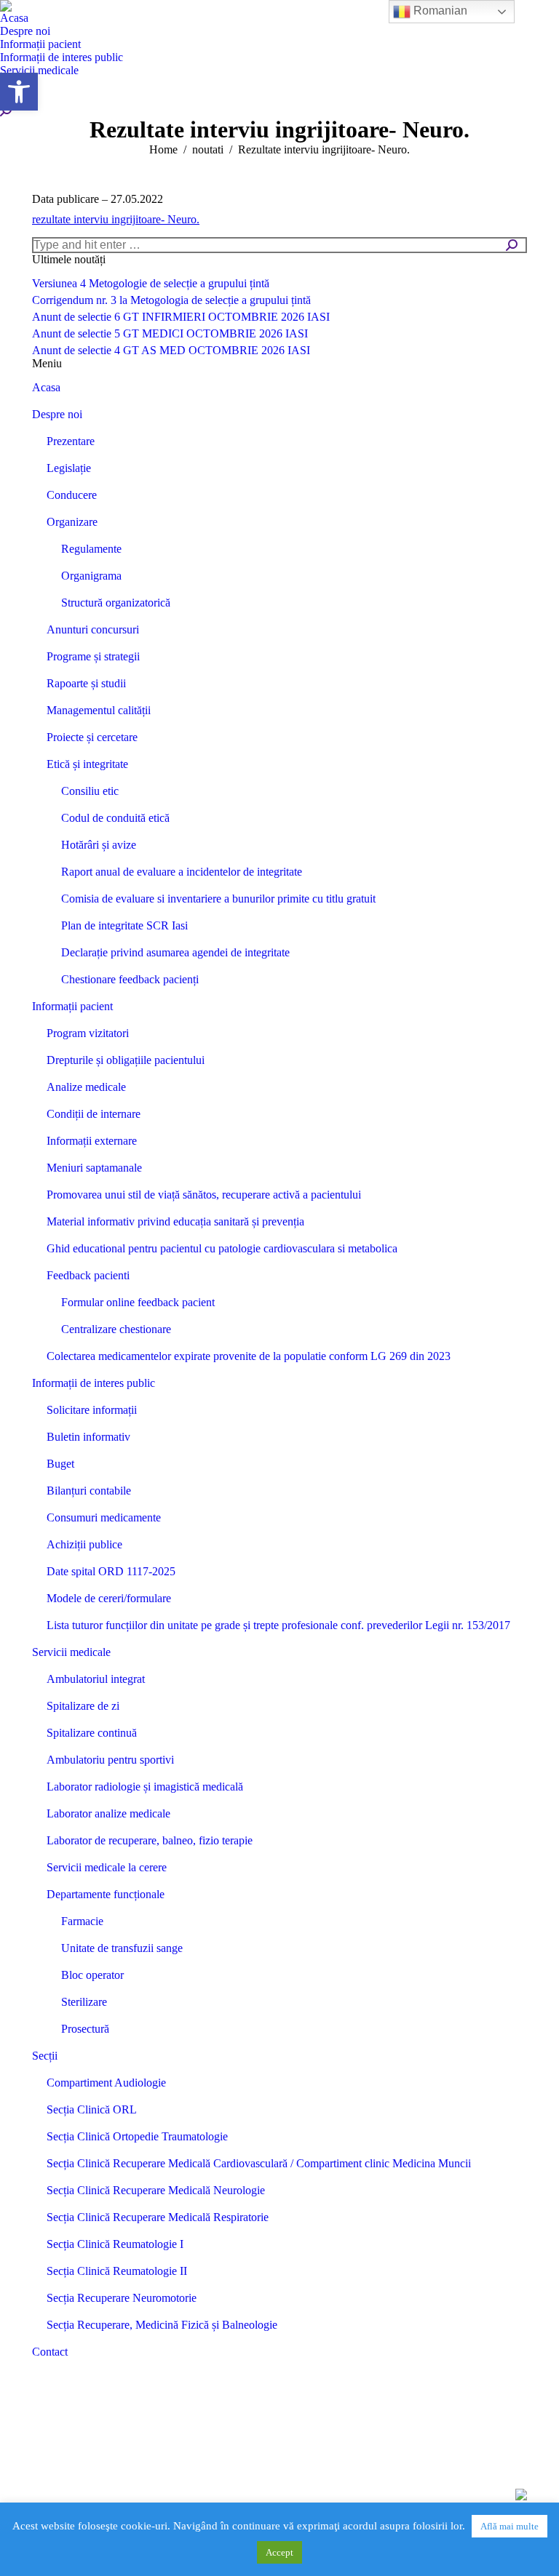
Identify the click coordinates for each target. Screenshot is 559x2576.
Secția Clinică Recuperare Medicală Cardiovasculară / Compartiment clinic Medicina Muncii (259, 2163)
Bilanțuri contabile (89, 1491)
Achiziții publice (84, 1544)
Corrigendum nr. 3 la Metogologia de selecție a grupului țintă (171, 300)
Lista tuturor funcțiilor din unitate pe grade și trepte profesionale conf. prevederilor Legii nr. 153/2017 (278, 1625)
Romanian (439, 11)
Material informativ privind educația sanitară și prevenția (175, 1221)
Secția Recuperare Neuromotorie (122, 2298)
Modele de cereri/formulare (109, 1598)
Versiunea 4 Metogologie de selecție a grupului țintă (151, 283)
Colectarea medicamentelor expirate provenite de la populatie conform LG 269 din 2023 (249, 1356)
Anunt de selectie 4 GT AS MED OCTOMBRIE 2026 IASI (171, 350)
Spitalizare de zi (83, 1706)
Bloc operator (92, 1975)
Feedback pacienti (88, 1275)
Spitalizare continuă (92, 1733)
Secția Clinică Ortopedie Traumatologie (137, 2136)
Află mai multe (510, 2526)
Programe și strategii (93, 656)
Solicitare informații (92, 1410)
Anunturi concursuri (93, 629)
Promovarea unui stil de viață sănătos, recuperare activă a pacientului (204, 1195)
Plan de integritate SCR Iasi (124, 925)
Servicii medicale (71, 1652)
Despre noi (57, 414)
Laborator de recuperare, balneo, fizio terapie (150, 1840)
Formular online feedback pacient (138, 1302)
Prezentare (71, 441)
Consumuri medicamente (104, 1517)
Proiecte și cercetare (92, 737)
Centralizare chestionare (116, 1329)
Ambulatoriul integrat (96, 1679)
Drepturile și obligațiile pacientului (126, 1060)
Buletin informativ (88, 1437)
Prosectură (85, 2029)
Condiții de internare (94, 1114)
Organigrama (91, 576)
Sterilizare (84, 2002)
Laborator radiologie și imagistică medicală (145, 1787)
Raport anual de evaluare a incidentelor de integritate (182, 872)
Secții (45, 2056)
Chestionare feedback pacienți (130, 979)
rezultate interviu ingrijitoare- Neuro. (116, 219)
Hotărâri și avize (99, 845)
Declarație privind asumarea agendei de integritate (175, 952)
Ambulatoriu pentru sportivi (110, 1760)
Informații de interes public (94, 1383)
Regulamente (91, 549)
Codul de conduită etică (115, 818)
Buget (60, 1464)
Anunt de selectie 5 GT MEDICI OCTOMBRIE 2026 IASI (170, 333)
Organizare (72, 522)
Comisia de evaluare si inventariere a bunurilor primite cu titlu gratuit (218, 899)
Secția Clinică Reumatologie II (117, 2271)
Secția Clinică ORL (92, 2109)
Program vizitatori (88, 1033)
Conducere (72, 495)
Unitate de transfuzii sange (122, 1948)
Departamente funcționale (106, 1894)
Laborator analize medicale (108, 1813)
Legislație (69, 468)
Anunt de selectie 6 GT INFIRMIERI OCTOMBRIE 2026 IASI (181, 317)
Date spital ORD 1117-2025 (111, 1571)
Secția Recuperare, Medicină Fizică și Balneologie (162, 2325)
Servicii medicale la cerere (107, 1867)
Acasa (46, 387)
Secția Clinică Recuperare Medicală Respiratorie (158, 2217)
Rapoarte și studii (86, 683)
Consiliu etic (90, 791)
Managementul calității (99, 710)
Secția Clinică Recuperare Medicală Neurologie (156, 2190)
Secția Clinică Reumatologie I (115, 2244)
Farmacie (82, 1921)
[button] (19, 92)
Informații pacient (72, 1006)
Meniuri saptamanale (94, 1168)
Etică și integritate (87, 764)
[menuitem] (14, 18)
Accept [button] (279, 2552)
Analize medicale (86, 1087)
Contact (50, 2352)
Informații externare (92, 1141)
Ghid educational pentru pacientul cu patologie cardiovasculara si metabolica (222, 1248)
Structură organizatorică (116, 603)
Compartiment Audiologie (106, 2083)
